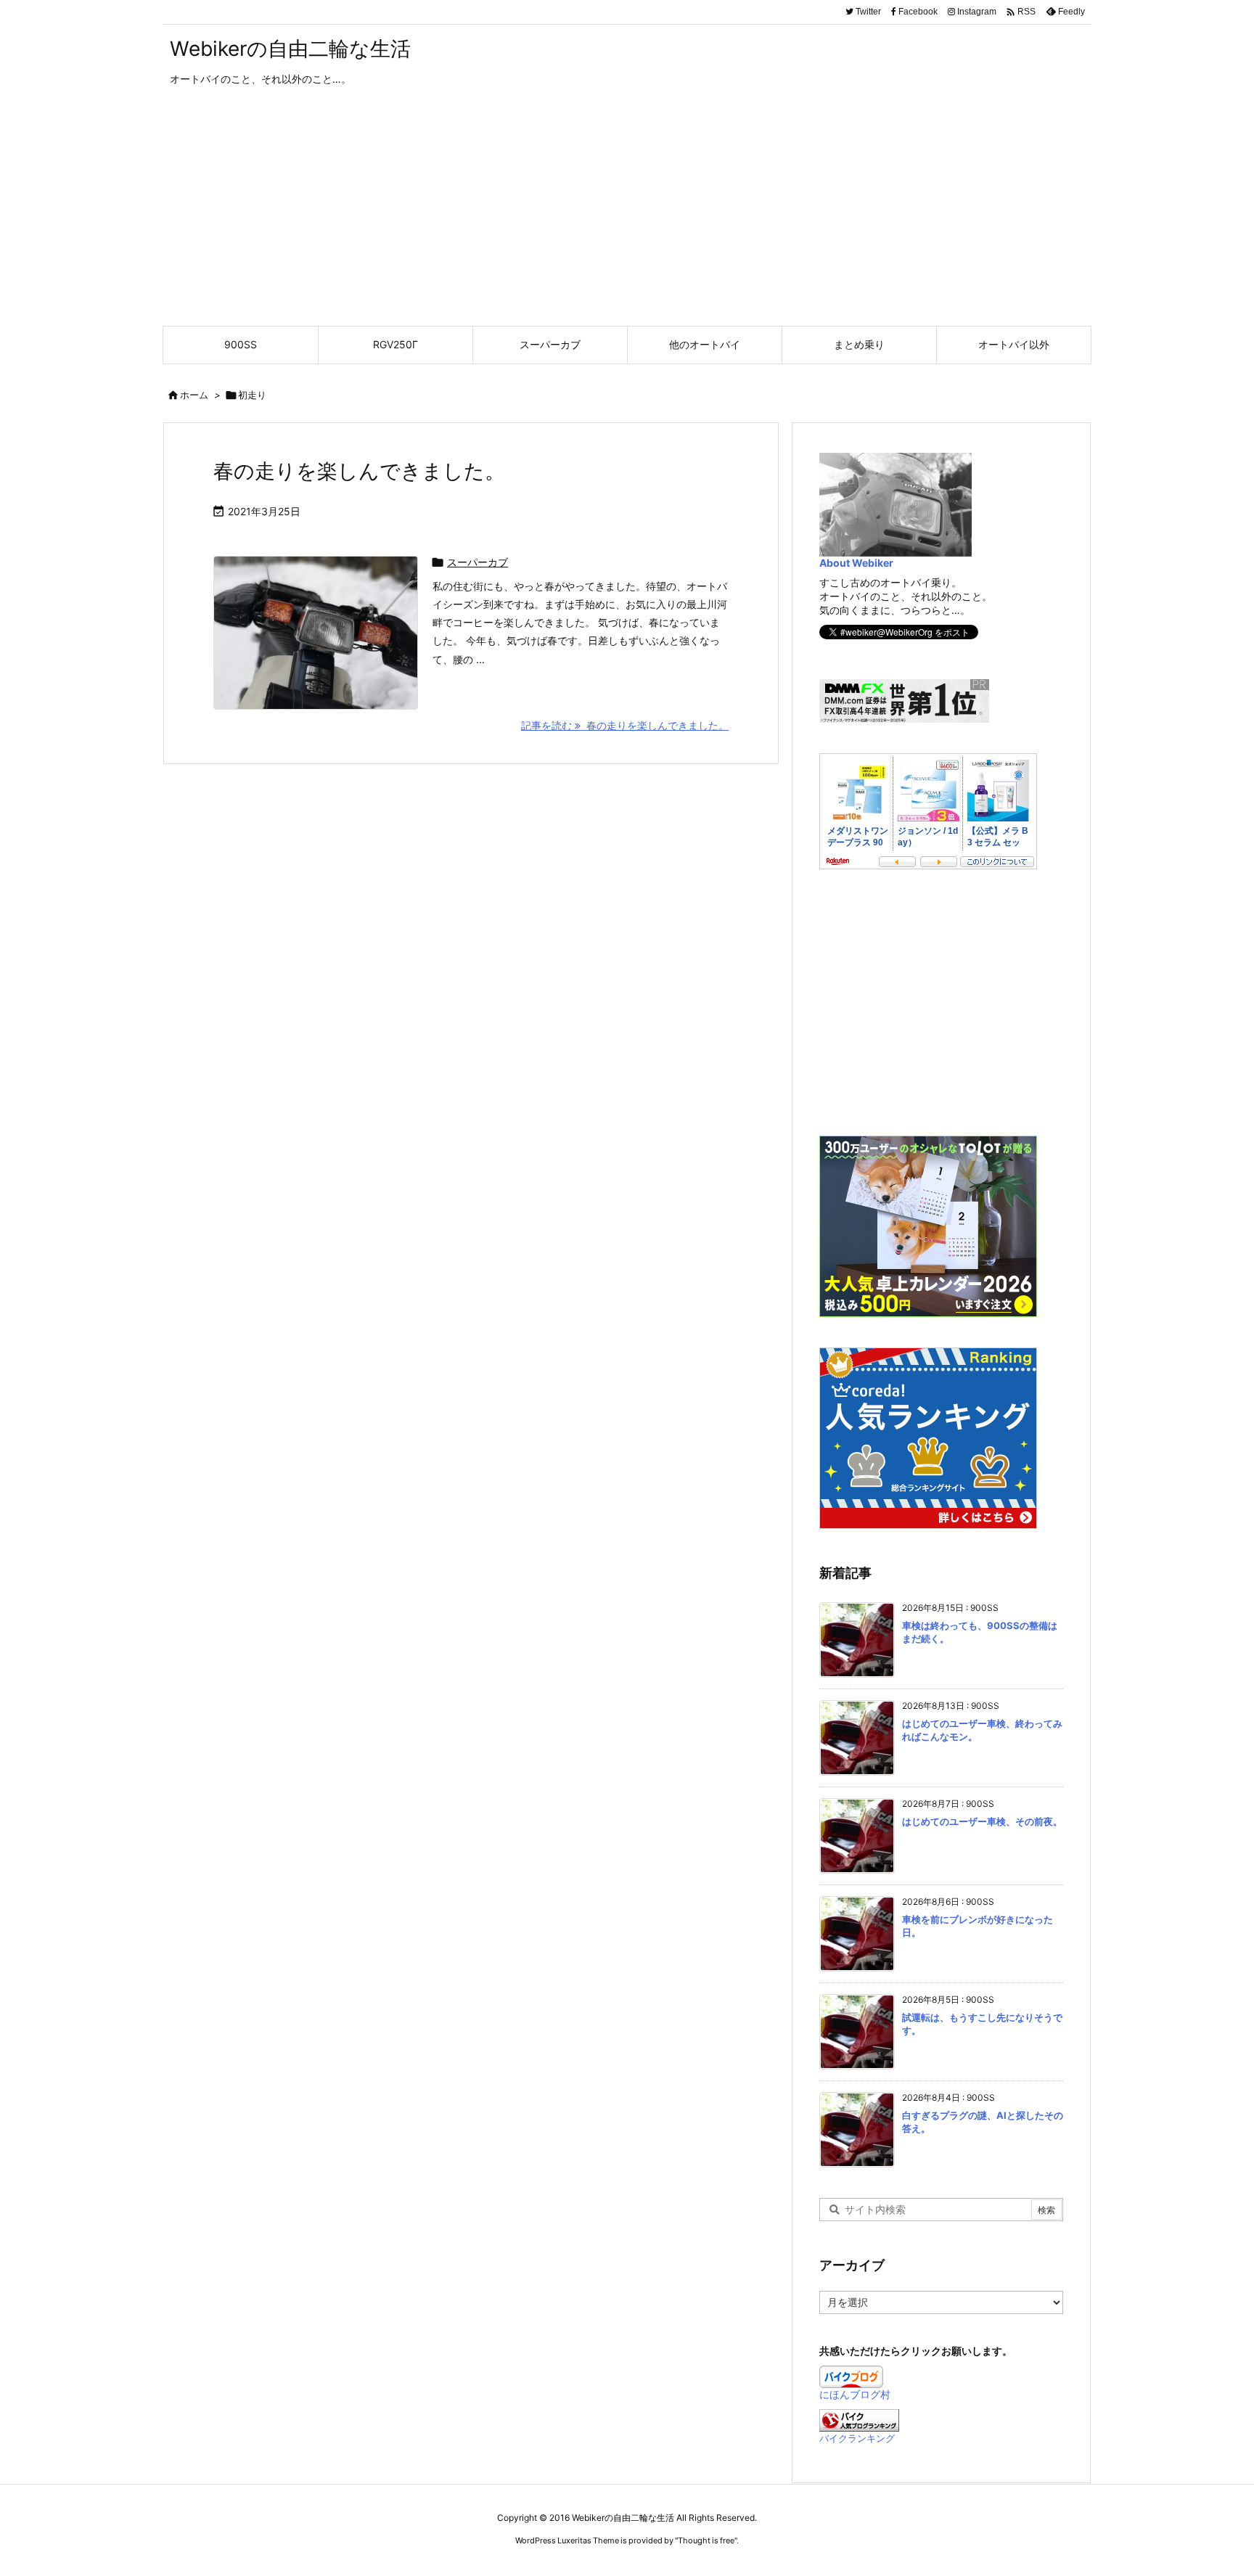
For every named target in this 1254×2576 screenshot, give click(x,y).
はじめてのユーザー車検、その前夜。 (982, 1821)
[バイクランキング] (859, 2419)
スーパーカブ (478, 562)
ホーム (194, 395)
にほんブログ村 (855, 2394)
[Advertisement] (627, 217)
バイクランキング (857, 2438)
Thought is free (706, 2540)
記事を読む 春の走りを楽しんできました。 (625, 725)
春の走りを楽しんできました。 (359, 471)
